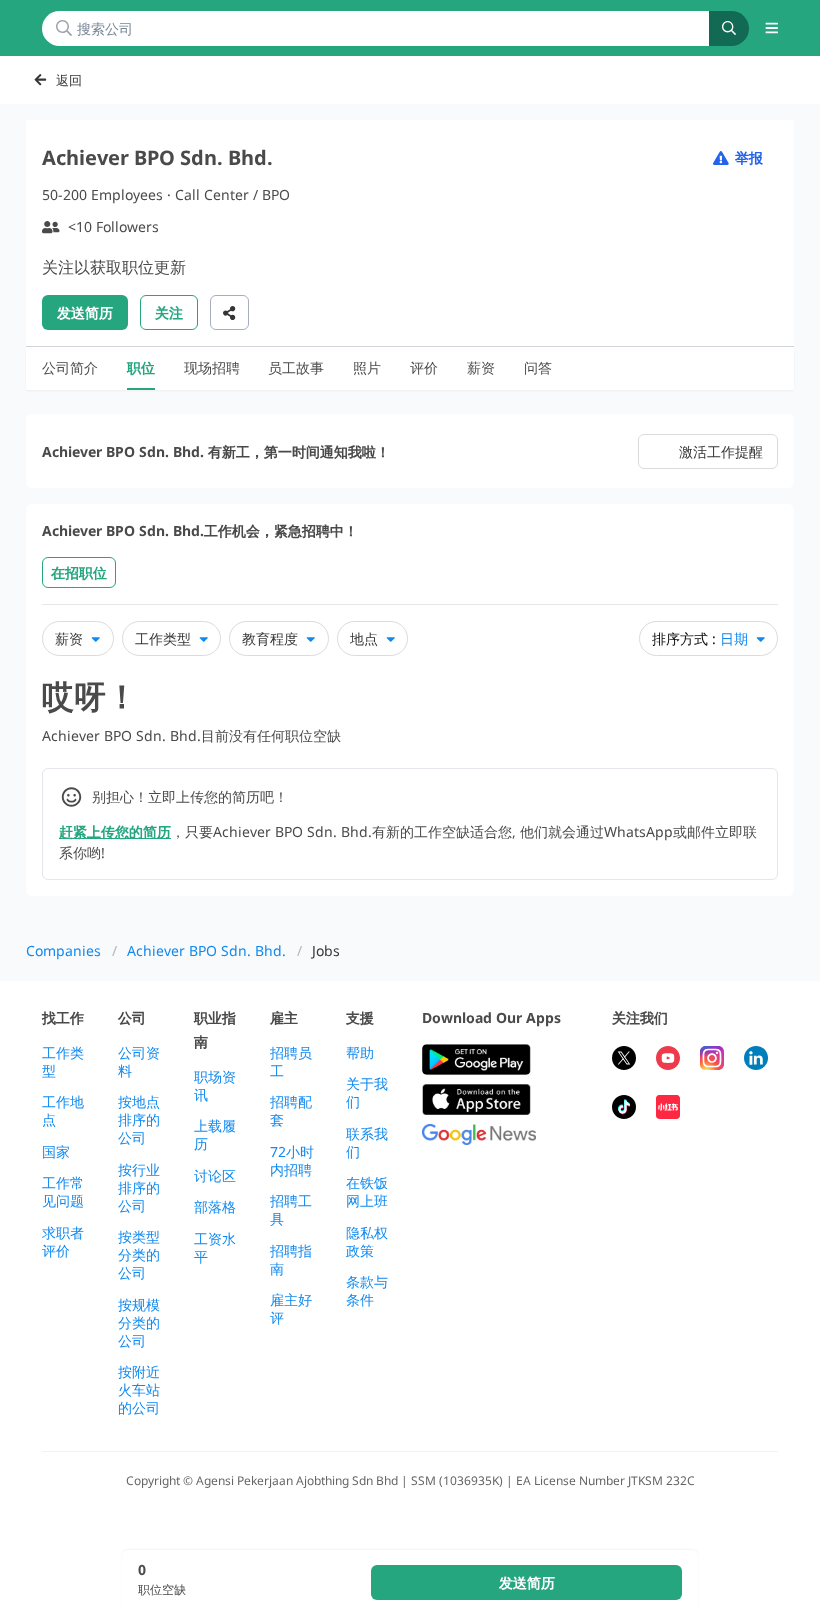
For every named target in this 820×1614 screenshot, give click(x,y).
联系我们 (367, 1143)
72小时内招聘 (292, 1161)
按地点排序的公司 (139, 1120)
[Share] (229, 312)
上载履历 (215, 1135)
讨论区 (215, 1176)
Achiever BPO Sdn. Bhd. (206, 950)
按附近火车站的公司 (139, 1390)
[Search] (729, 28)
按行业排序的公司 (139, 1188)
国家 (56, 1152)
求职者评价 (63, 1242)
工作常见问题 (63, 1192)
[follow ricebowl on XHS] (668, 1109)
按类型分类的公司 (139, 1255)
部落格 (215, 1207)
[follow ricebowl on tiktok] (624, 1109)
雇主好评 (291, 1309)
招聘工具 (291, 1210)
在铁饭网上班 (367, 1192)
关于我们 (367, 1093)
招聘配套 (291, 1111)
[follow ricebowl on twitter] (624, 1060)
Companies (63, 950)
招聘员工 (291, 1062)
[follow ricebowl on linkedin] (756, 1060)
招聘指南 (291, 1260)
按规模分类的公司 (139, 1323)
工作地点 (63, 1111)
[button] (772, 28)
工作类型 (63, 1062)
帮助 (360, 1053)
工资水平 (215, 1248)
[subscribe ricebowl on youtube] (668, 1060)
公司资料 (139, 1062)
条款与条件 (367, 1291)
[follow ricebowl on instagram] (712, 1060)
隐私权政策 (367, 1242)
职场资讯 (215, 1086)
